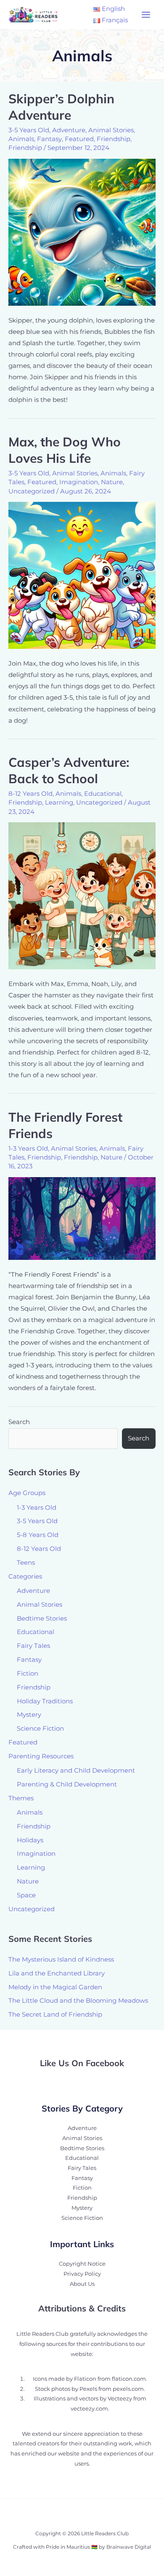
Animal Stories (111, 130)
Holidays (30, 1840)
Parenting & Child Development (67, 1784)
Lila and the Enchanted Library (57, 1973)
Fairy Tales (33, 1646)
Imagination (79, 482)
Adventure (69, 130)
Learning (59, 803)
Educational (103, 794)
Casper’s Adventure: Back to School (69, 770)
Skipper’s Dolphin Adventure (61, 107)
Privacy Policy (82, 2274)
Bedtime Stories (42, 1619)
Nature (112, 482)
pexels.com (128, 2389)
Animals (21, 139)
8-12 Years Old (30, 794)
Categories (25, 1577)
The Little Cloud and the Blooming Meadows (78, 2001)
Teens (26, 1563)
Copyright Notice (82, 2264)
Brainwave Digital (129, 2547)
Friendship (114, 139)
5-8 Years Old (38, 1535)
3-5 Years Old (29, 130)
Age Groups (27, 1493)
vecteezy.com (89, 2409)
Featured (79, 139)
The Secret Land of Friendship (55, 2015)
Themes (21, 1798)
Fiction (28, 1674)
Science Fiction (40, 1729)
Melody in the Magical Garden (55, 1987)
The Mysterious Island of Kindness (61, 1960)
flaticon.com (129, 2379)
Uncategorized (32, 491)
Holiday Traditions (45, 1701)
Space (26, 1895)
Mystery (29, 1715)
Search (19, 1422)
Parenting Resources (41, 1756)
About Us (82, 2284)
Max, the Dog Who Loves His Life (65, 450)
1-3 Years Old (28, 1149)
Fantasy (49, 139)
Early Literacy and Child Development (76, 1771)
